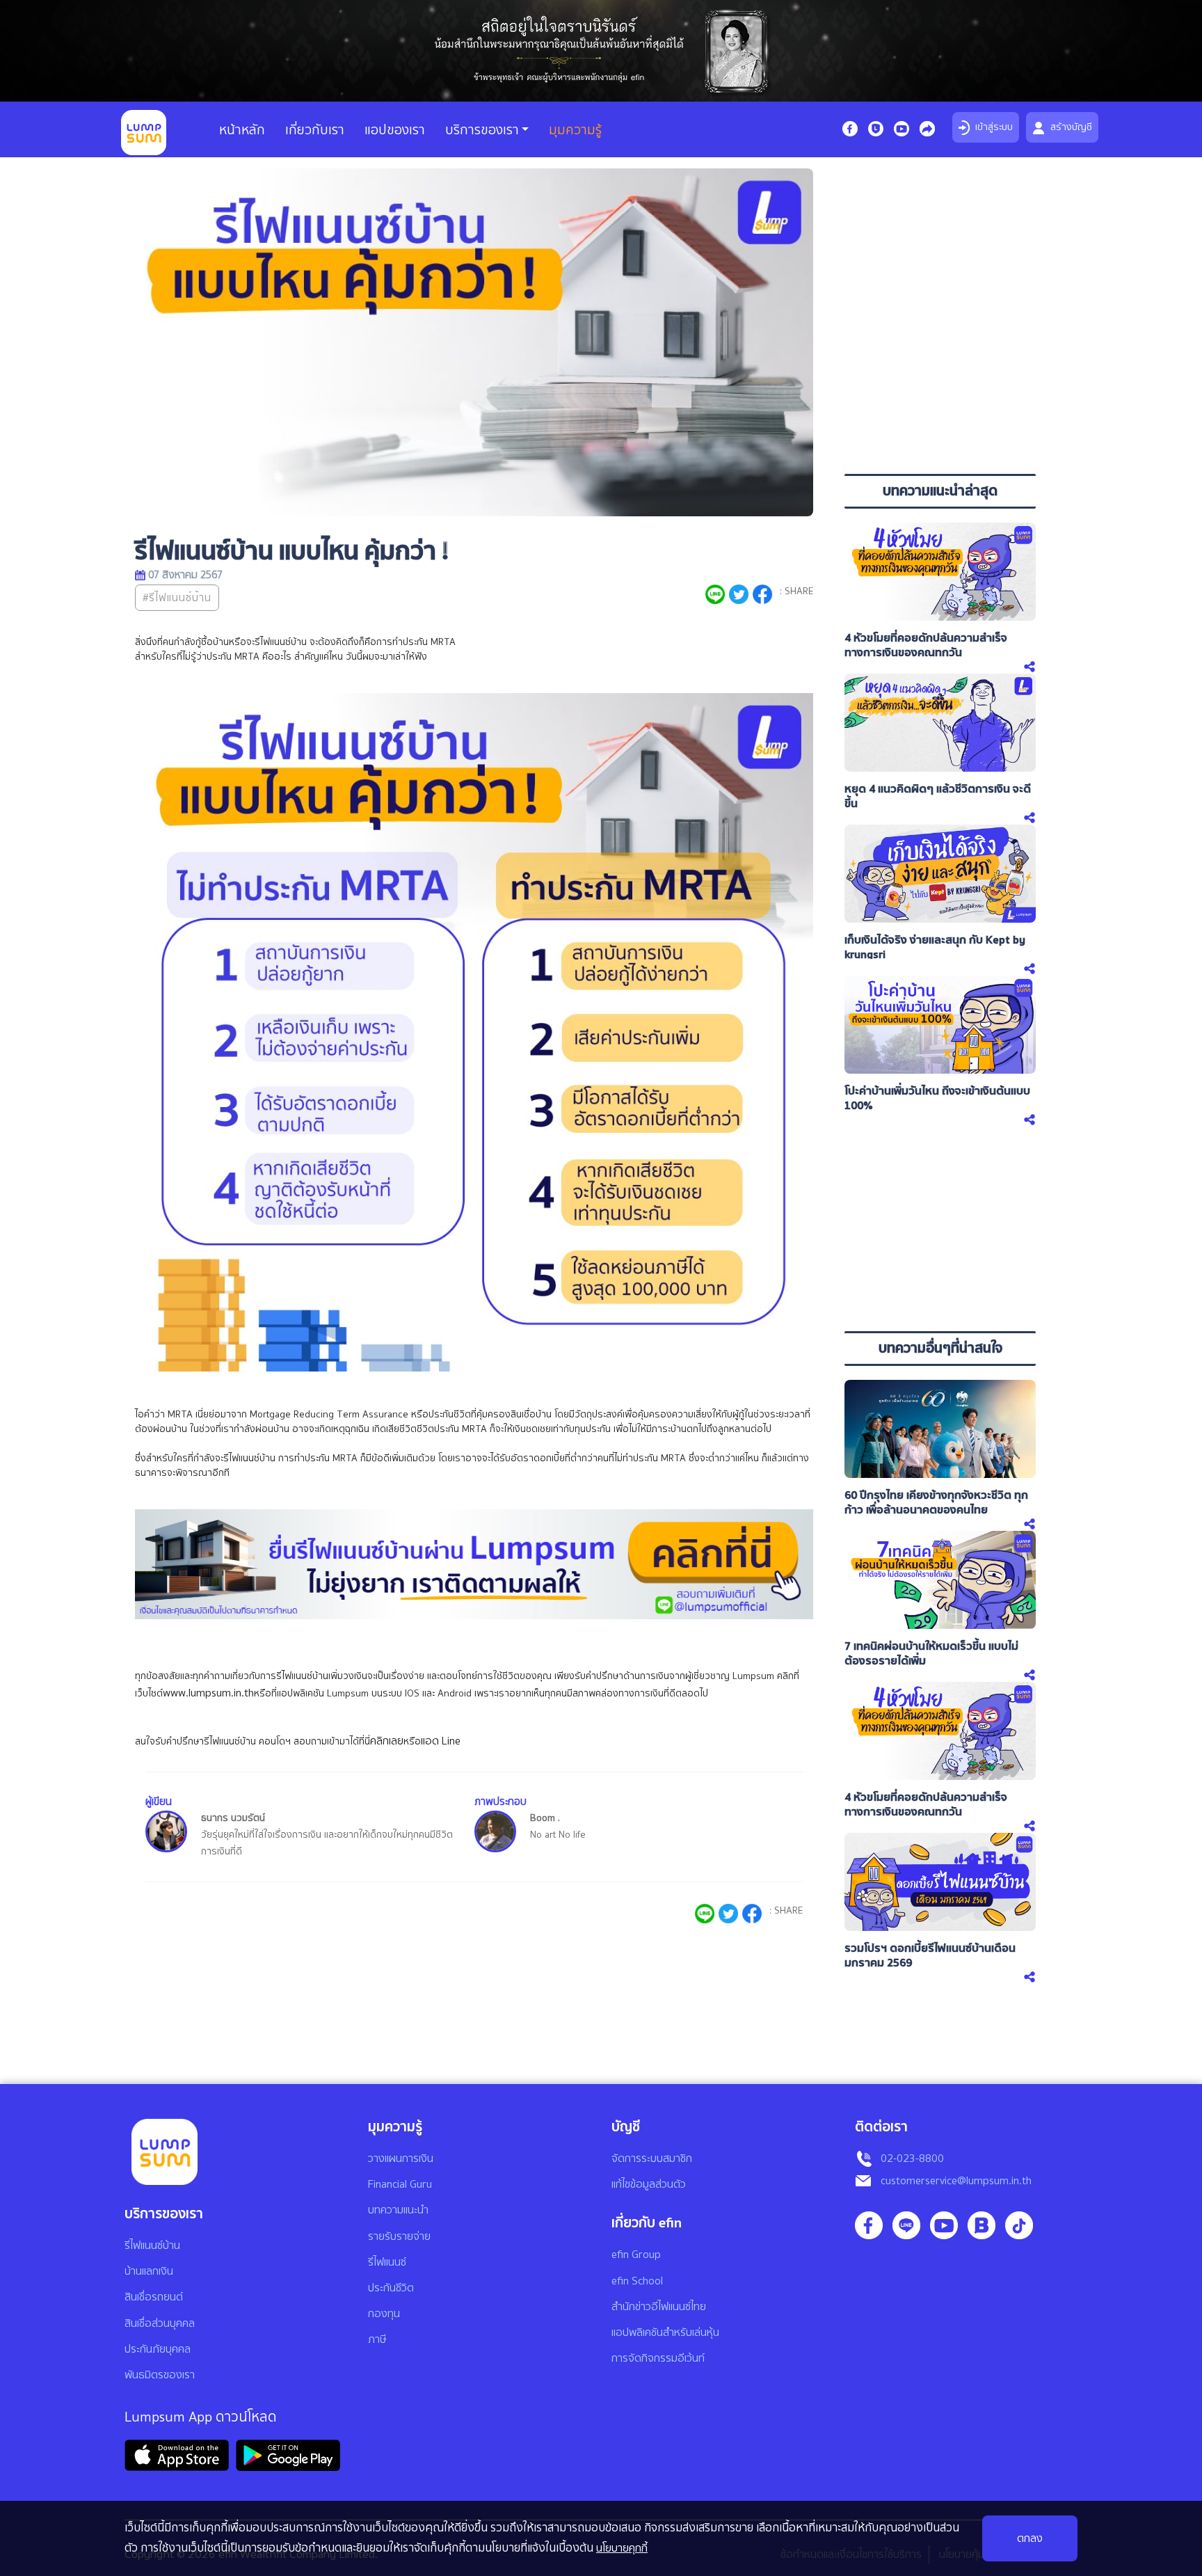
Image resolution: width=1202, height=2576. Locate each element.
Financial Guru (400, 2184)
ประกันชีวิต (391, 2288)
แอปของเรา (395, 130)
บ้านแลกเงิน (149, 2271)
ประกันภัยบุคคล (158, 2349)
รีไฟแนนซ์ (387, 2262)
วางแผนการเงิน (401, 2158)
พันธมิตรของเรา (160, 2375)
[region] (940, 368)
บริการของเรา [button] (482, 130)
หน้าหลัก (242, 130)
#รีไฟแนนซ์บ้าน (177, 598)
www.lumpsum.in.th (208, 1693)
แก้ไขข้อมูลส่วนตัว (649, 2184)
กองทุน (384, 2314)
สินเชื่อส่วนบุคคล (160, 2323)
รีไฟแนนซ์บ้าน (152, 2245)
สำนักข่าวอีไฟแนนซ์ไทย (659, 2307)
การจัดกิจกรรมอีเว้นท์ (658, 2358)
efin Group (636, 2255)
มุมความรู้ (575, 130)
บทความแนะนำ (398, 2210)
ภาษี (377, 2339)
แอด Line (441, 1741)
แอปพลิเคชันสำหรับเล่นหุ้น (665, 2332)
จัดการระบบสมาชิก (652, 2158)
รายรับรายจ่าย (399, 2236)
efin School (637, 2281)
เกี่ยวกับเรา (315, 130)
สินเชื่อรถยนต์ (154, 2297)
